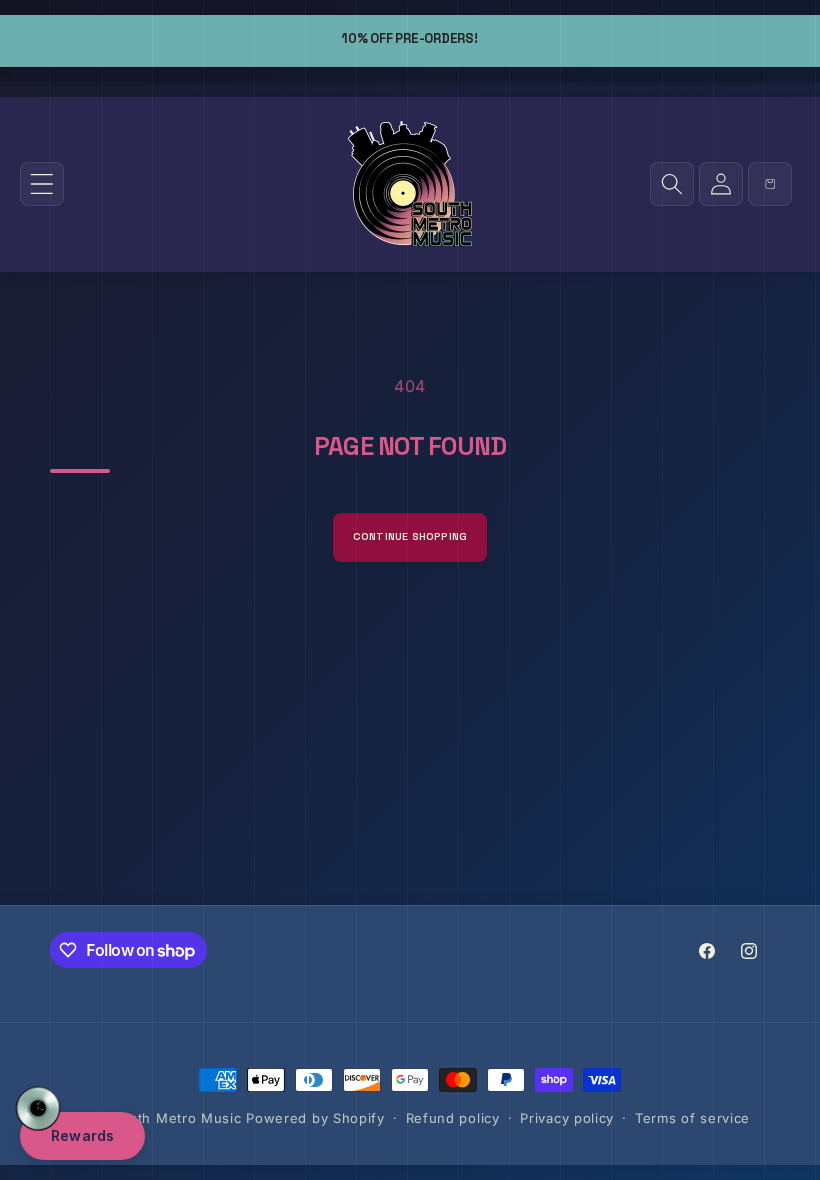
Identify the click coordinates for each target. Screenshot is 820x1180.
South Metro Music (177, 1118)
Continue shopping (410, 536)
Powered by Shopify (315, 1118)
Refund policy (453, 1118)
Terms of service (692, 1118)
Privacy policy (567, 1118)
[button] (42, 184)
